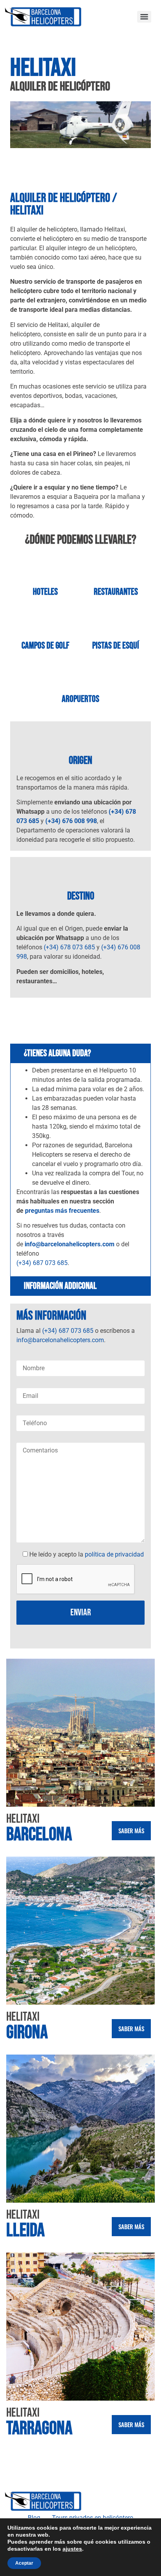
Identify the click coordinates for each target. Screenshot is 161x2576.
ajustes (72, 2549)
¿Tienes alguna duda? (57, 1053)
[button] (18, 126)
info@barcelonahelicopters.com (70, 1244)
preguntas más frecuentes (62, 1211)
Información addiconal (60, 1286)
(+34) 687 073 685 (42, 1263)
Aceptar (24, 2563)
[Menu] (144, 17)
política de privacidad (114, 1554)
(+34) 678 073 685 (69, 947)
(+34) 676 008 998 (71, 821)
